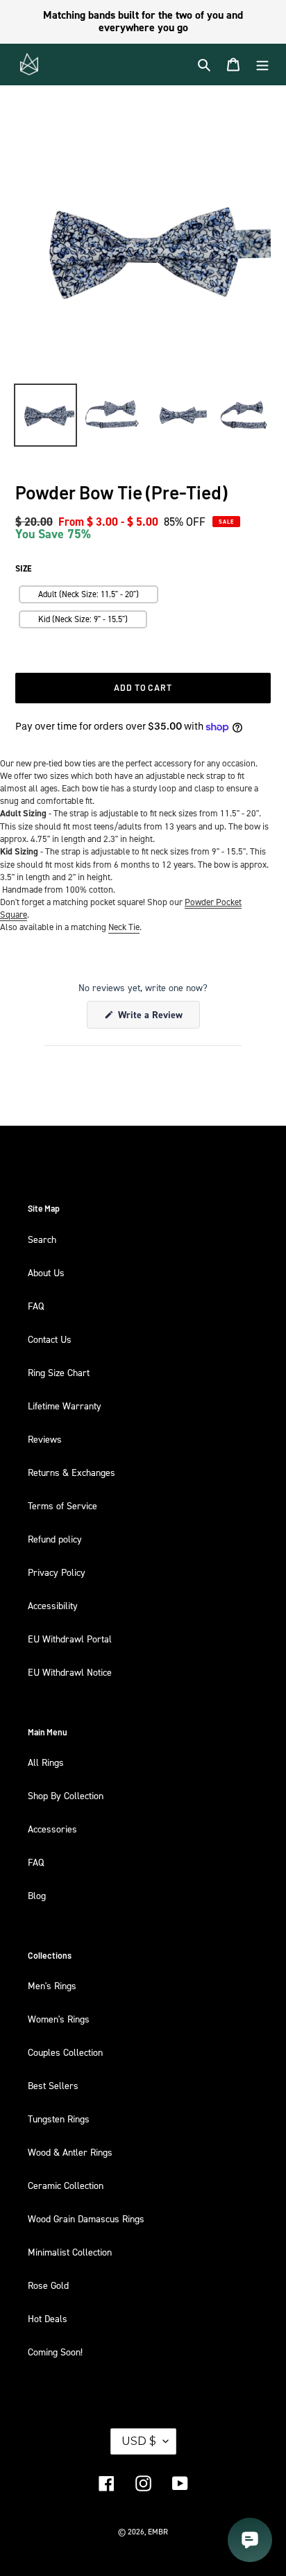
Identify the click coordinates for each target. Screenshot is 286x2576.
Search (42, 1239)
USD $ (139, 2441)
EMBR (158, 2532)
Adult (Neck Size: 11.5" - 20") (89, 594)
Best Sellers (53, 2085)
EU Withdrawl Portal (70, 1639)
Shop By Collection (66, 1795)
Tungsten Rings (59, 2119)
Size (24, 569)
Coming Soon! (55, 2352)
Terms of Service (62, 1505)
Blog (37, 1895)
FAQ (36, 1306)
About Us (46, 1272)
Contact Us (50, 1339)
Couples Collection (65, 2052)
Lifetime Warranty (65, 1406)
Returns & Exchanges (71, 1472)
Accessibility (53, 1605)
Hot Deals (48, 2318)
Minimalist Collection (70, 2252)
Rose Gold (48, 2285)
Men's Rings (52, 1985)
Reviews (45, 1439)
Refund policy (55, 1539)
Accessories (52, 1829)
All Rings (46, 1762)
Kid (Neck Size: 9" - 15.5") (83, 619)
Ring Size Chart (59, 1372)
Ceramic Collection (66, 2185)
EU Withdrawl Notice (70, 1672)
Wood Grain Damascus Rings (86, 2218)
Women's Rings (59, 2019)
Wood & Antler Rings (70, 2152)
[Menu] (262, 65)
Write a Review (158, 1018)
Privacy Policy (57, 1572)
